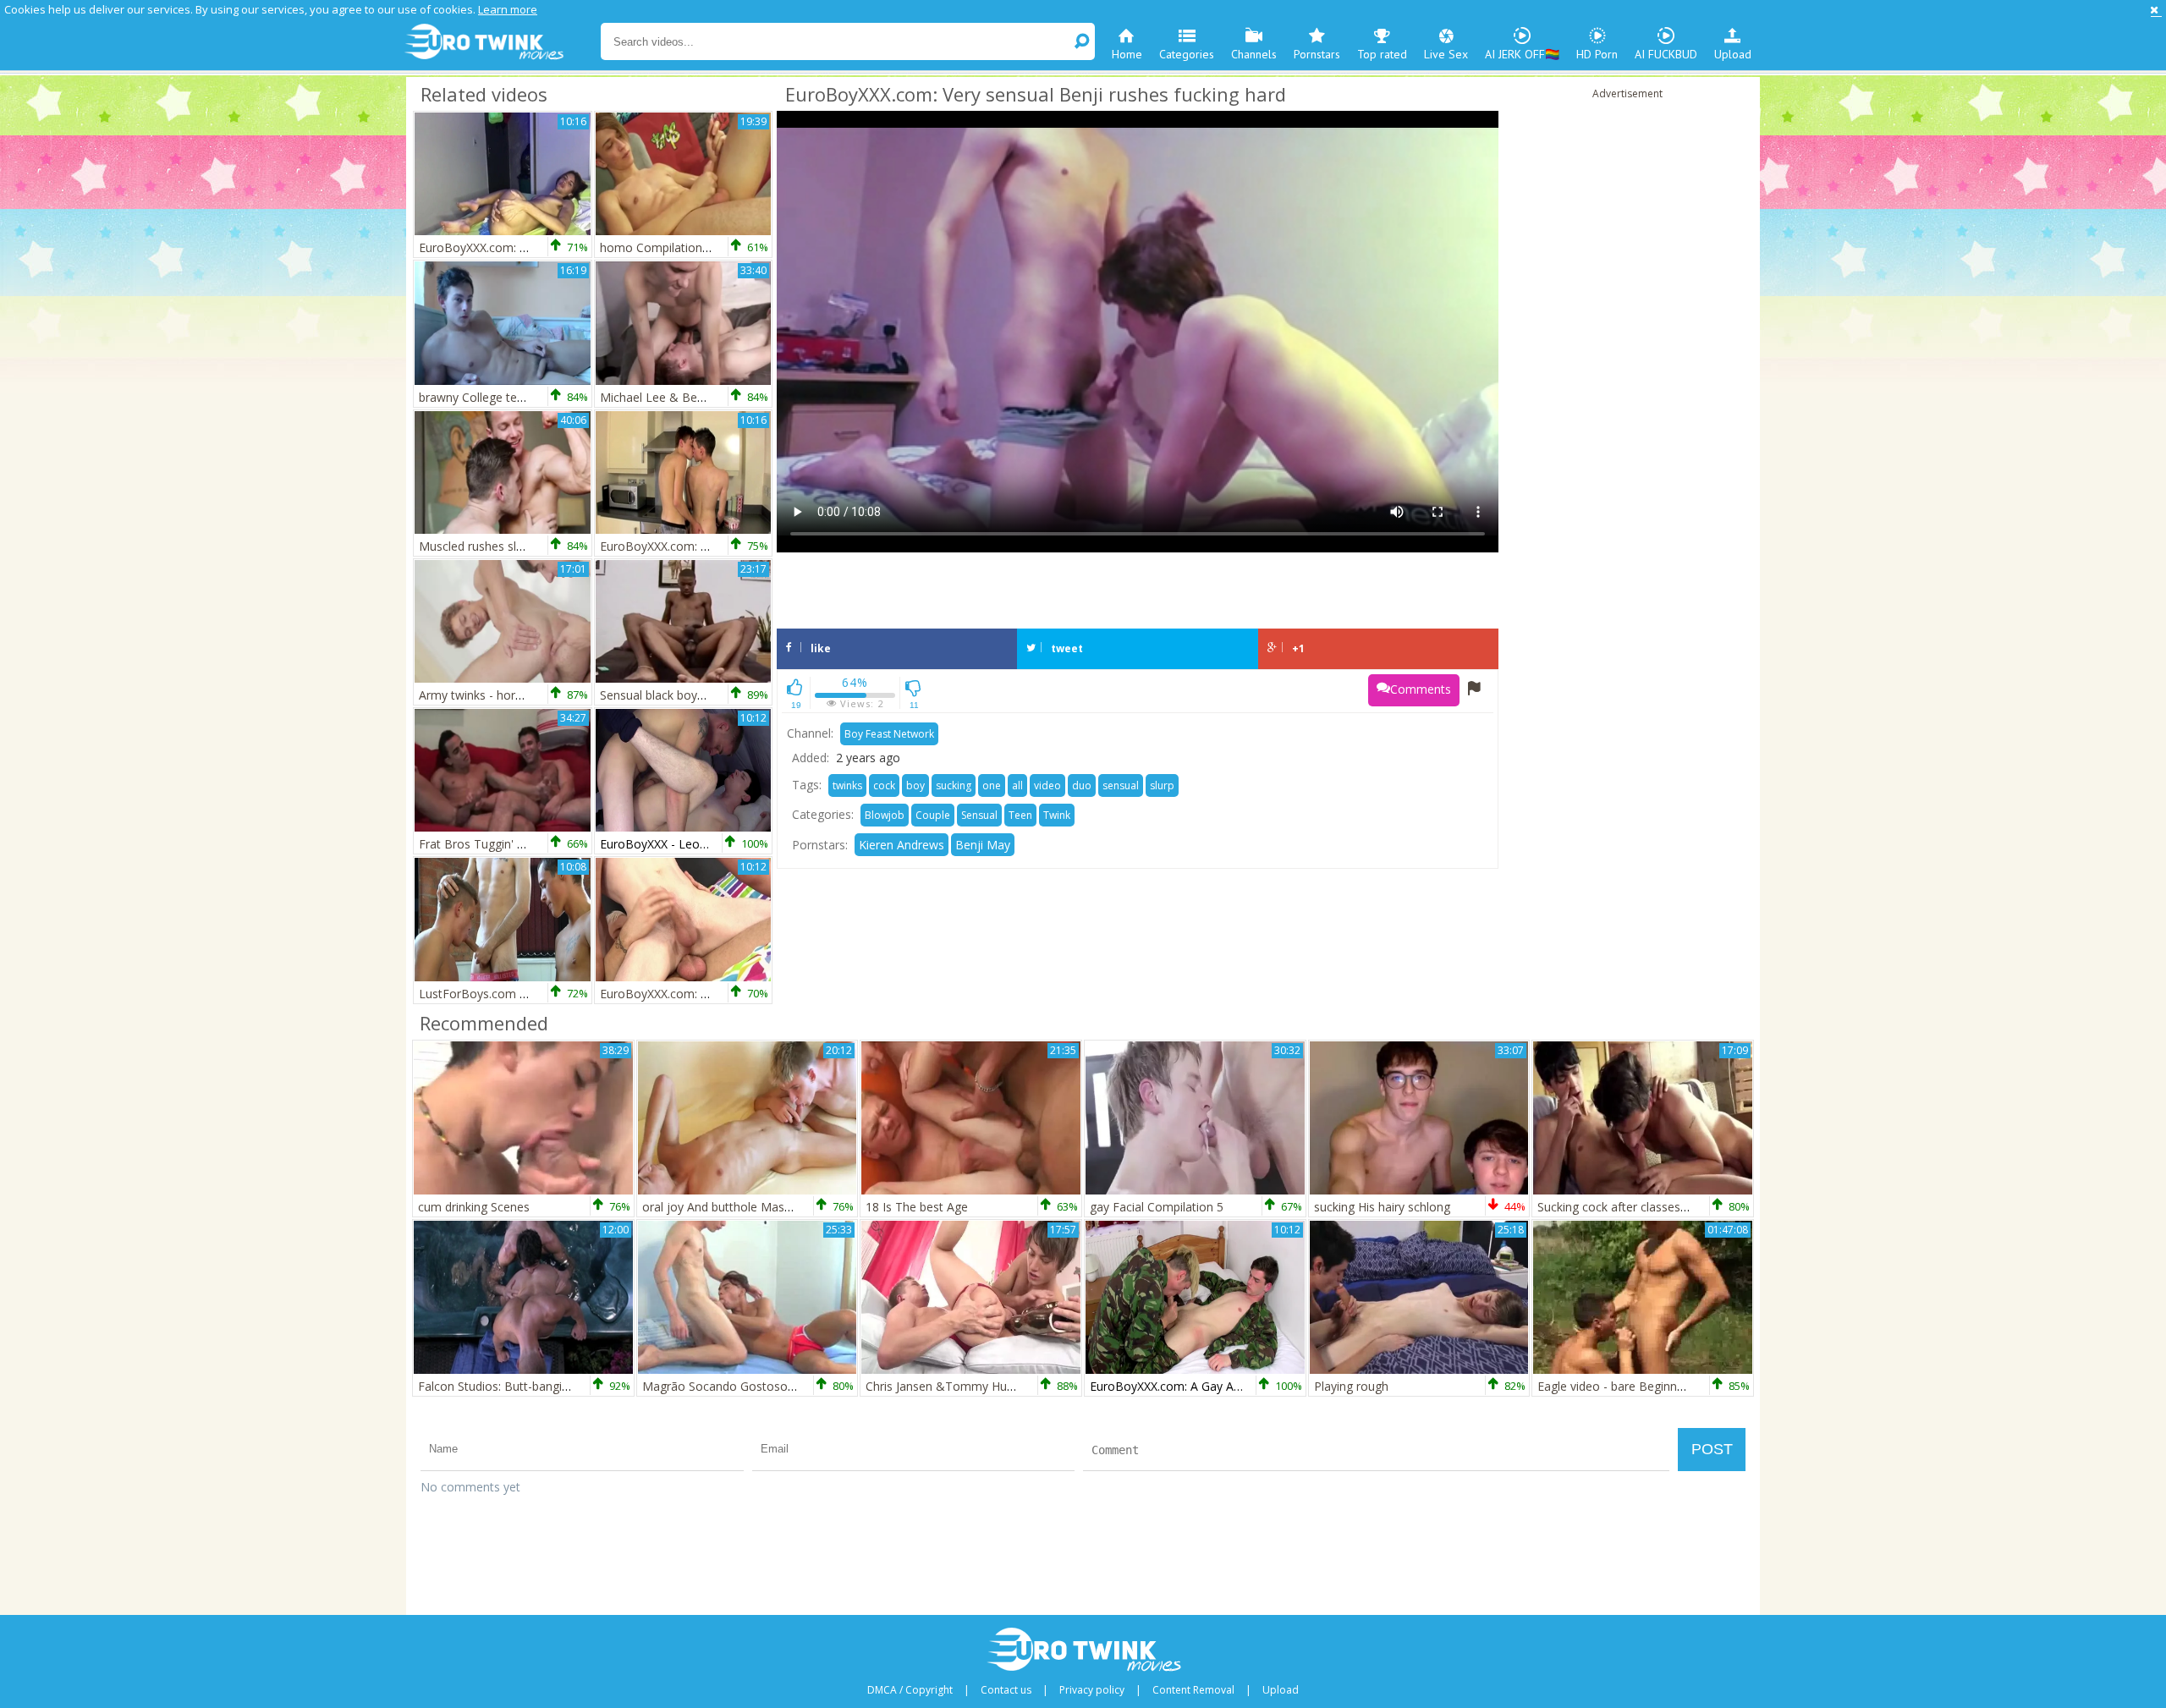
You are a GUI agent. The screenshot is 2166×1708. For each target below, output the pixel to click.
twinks (847, 785)
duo (1082, 785)
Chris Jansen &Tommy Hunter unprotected (982, 1386)
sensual (1121, 785)
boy (915, 785)
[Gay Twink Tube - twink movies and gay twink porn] (501, 42)
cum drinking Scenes (474, 1207)
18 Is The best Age (917, 1207)
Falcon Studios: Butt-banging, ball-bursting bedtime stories (578, 1386)
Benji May (983, 845)
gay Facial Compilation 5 (1157, 1207)
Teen (1020, 815)
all (1017, 785)
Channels (1254, 54)
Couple (933, 815)
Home (1127, 54)
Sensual (979, 815)
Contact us (1006, 1690)
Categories (1187, 54)
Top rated (1382, 54)
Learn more (508, 9)
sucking (954, 785)
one (992, 785)
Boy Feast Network (889, 734)
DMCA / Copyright (910, 1690)
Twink (1057, 815)
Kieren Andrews (902, 845)
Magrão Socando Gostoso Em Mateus (748, 1386)
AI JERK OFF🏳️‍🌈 (1522, 54)
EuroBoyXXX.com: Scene (667, 546)
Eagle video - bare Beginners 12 (1624, 1386)
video (1047, 785)
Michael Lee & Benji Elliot (670, 397)
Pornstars (1317, 54)
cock (884, 785)
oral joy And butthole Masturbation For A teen (769, 1207)
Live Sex (1446, 54)
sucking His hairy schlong (1382, 1207)
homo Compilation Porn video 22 (691, 247)
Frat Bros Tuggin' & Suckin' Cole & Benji (529, 844)
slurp (1162, 785)
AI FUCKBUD (1666, 54)
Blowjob (885, 815)
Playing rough (1351, 1386)
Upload (1733, 54)
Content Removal (1193, 1690)
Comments (1421, 689)
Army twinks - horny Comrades (503, 695)
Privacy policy (1092, 1690)
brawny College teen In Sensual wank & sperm (546, 397)
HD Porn (1597, 54)
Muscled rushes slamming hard (504, 546)
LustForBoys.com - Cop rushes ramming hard (544, 994)
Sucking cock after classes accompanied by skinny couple (1694, 1207)
